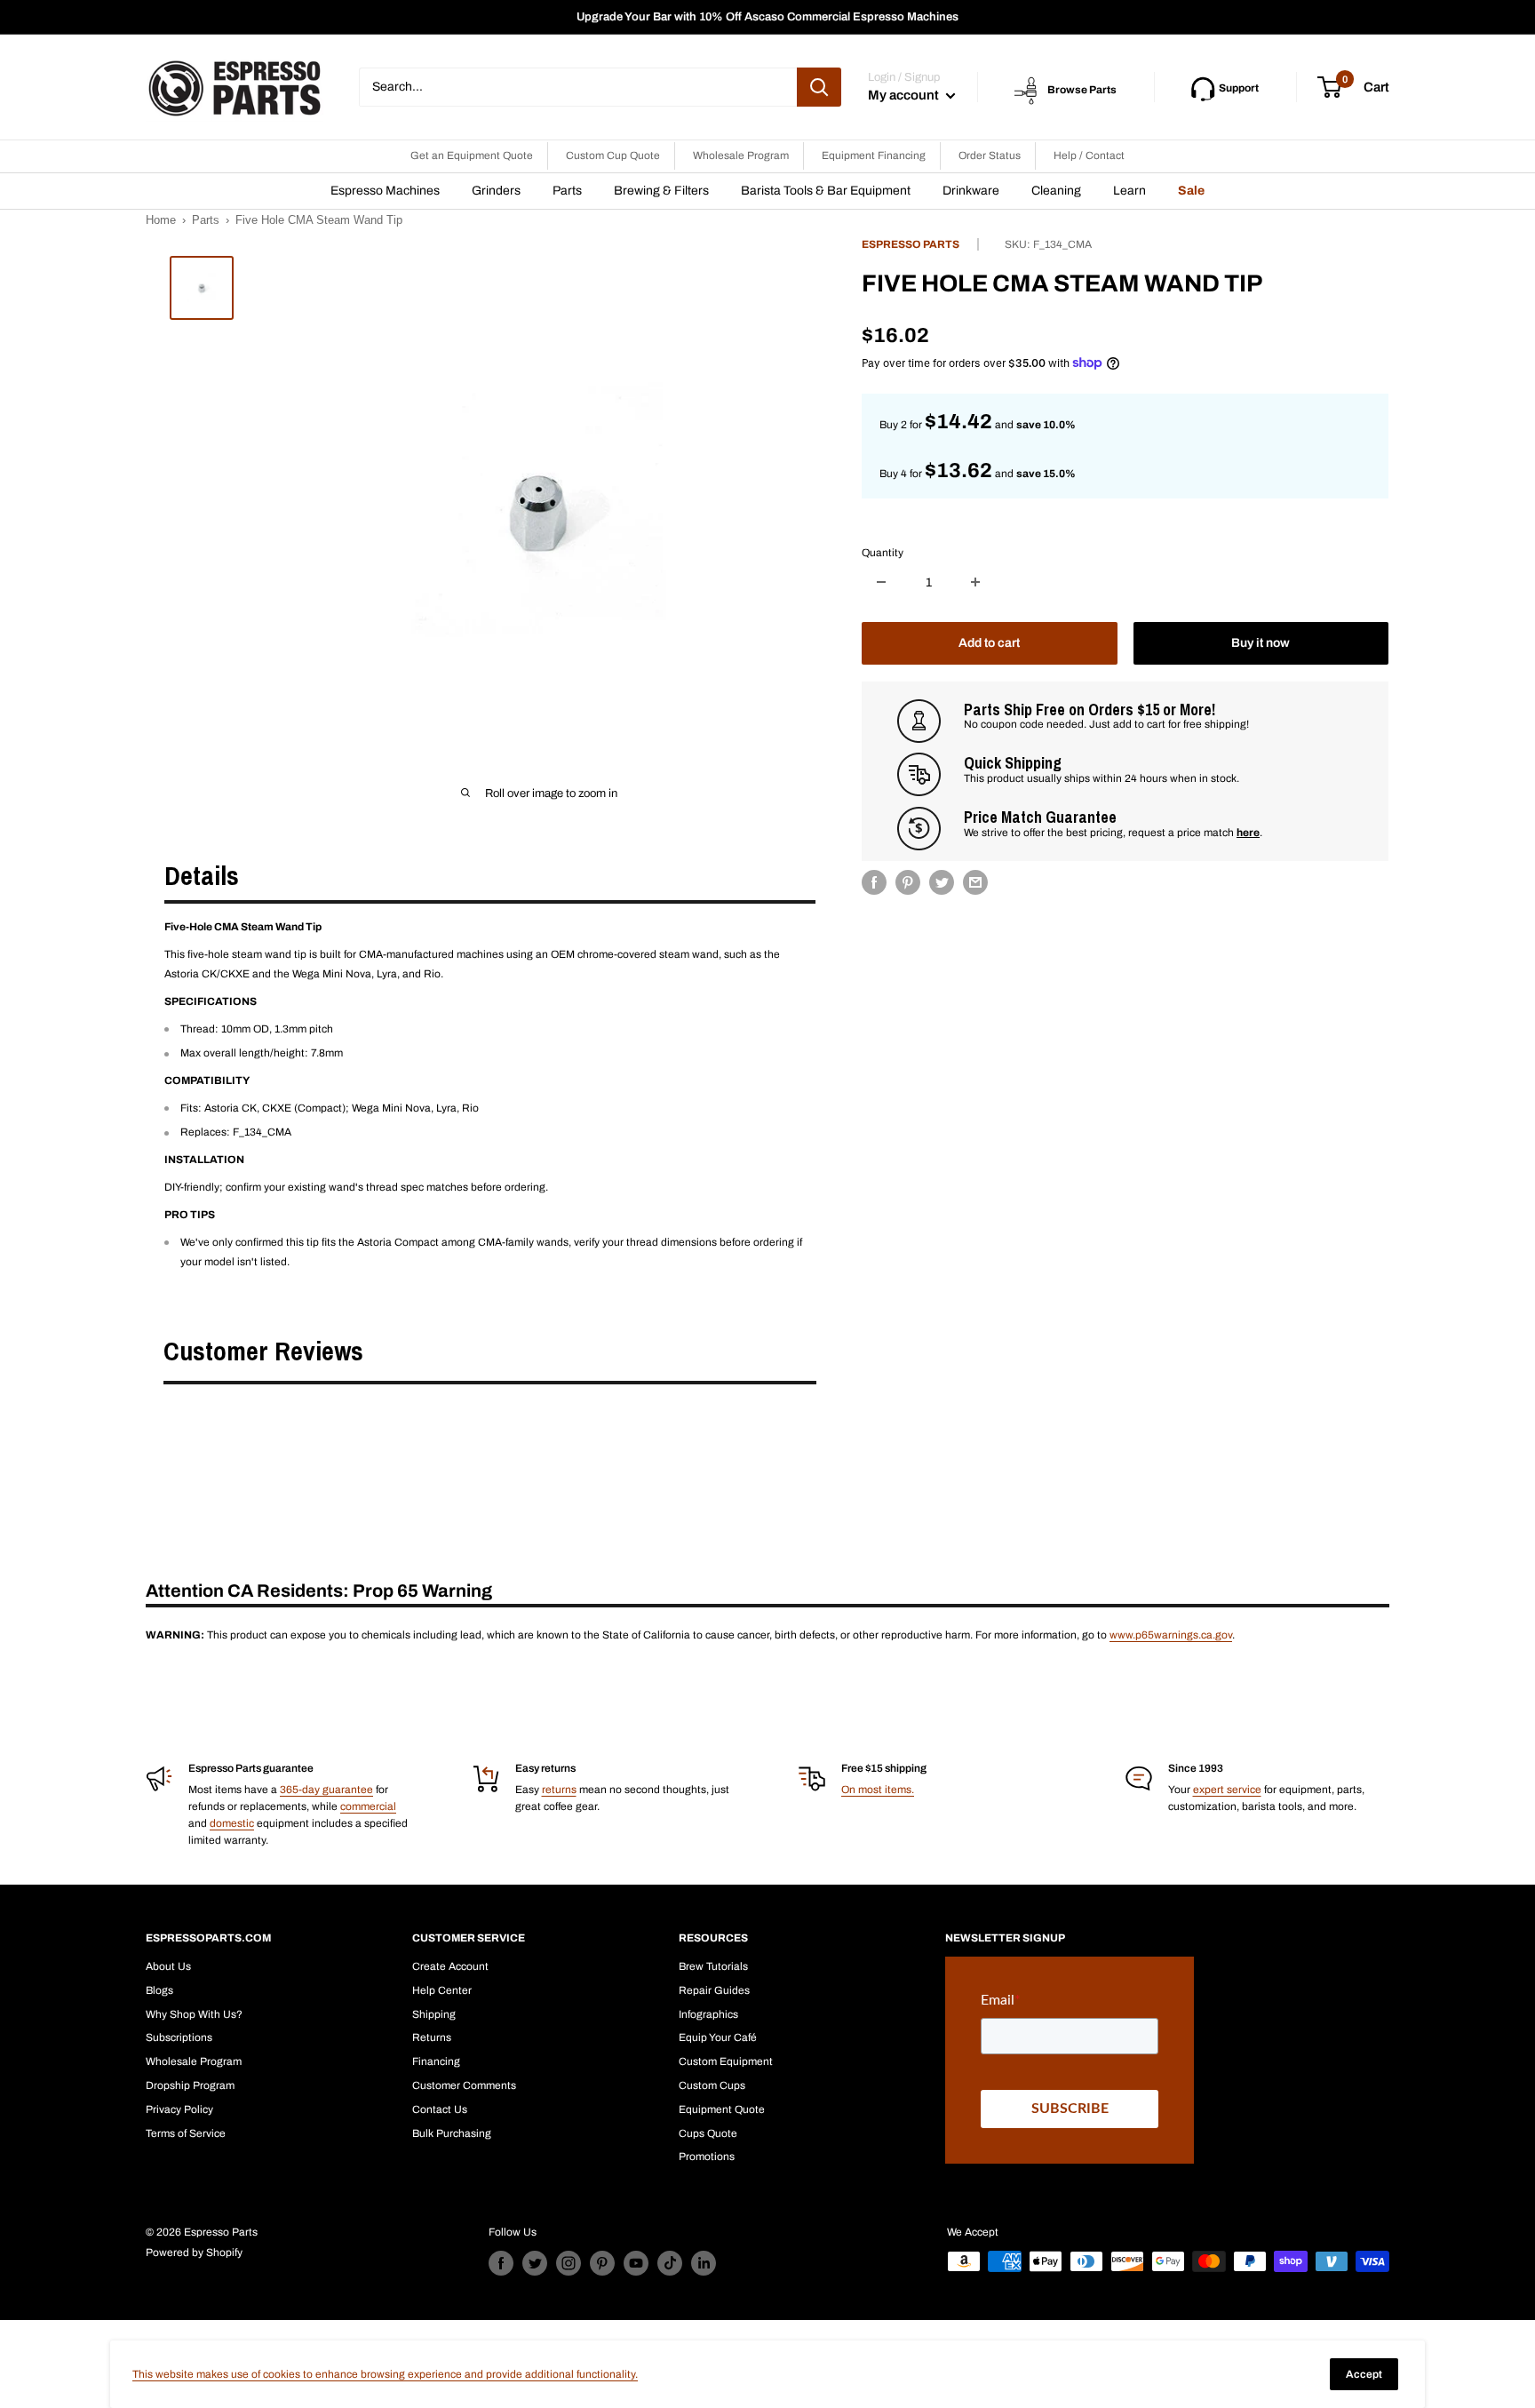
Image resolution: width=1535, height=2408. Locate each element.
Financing (436, 2061)
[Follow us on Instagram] (569, 2263)
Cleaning (1056, 191)
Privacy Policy (179, 2109)
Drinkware (971, 191)
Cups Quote (708, 2133)
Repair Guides (714, 1990)
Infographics (708, 2014)
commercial (368, 1806)
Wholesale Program (741, 155)
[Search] (819, 87)
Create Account (450, 1966)
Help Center (442, 1990)
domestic (232, 1823)
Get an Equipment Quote (472, 155)
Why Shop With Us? (194, 2014)
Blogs (159, 1990)
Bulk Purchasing (452, 2133)
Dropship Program (190, 2085)
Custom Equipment (726, 2061)
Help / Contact (1089, 155)
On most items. (878, 1790)
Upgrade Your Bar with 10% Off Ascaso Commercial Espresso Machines (767, 17)
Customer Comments (464, 2085)
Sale (1191, 191)
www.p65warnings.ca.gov (1171, 1635)
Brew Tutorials (713, 1966)
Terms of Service (186, 2133)
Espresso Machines (385, 191)
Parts (567, 191)
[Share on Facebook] (874, 882)
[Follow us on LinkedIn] (704, 2263)
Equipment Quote (722, 2109)
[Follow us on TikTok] (670, 2263)
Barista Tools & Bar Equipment (826, 191)
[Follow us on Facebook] (501, 2263)
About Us (168, 1966)
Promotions (707, 2157)
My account (905, 95)
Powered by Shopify (194, 2253)
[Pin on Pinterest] (908, 882)
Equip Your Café (718, 2037)
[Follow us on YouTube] (636, 2263)
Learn (1129, 191)
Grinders (496, 191)
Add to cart (989, 642)
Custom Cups (712, 2085)
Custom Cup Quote (613, 155)
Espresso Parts (911, 244)
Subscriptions (179, 2037)
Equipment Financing (874, 155)
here (1248, 832)
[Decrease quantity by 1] (881, 582)
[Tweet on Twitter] (942, 882)
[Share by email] (975, 882)
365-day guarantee (326, 1790)
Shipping (434, 2014)
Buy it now (1261, 642)
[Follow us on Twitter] (535, 2263)
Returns (432, 2037)
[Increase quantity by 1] (975, 582)
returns (559, 1790)
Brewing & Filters (661, 191)
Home (161, 220)
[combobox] (578, 87)
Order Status (990, 155)
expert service (1227, 1790)
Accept (1364, 2374)
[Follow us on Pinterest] (602, 2263)
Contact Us (440, 2109)
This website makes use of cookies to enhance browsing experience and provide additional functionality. (385, 2374)
